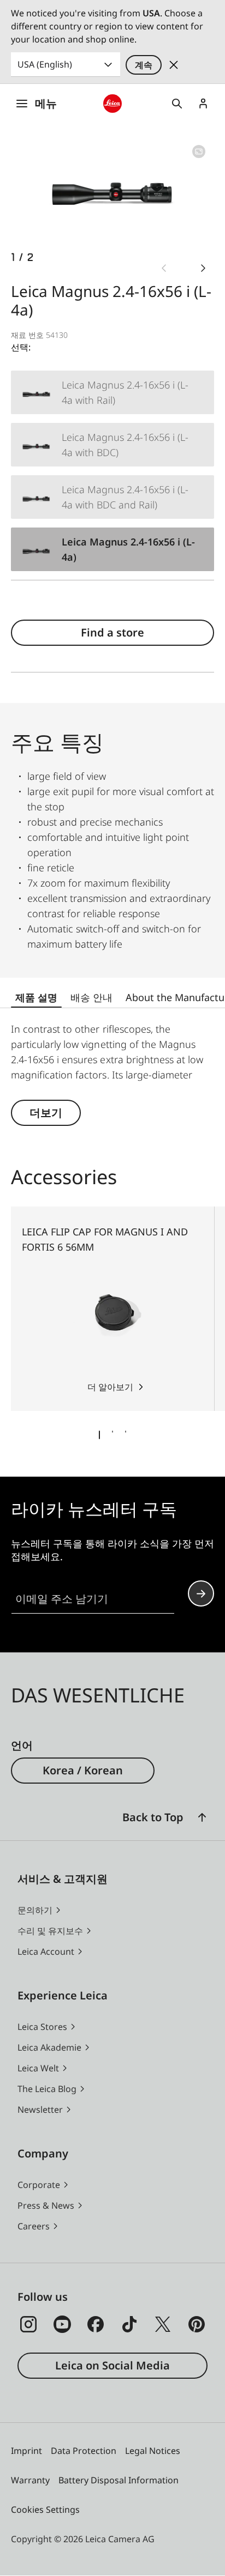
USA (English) (45, 64)
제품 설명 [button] (36, 997)
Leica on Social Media (112, 2365)
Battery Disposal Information (119, 2480)
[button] (202, 1817)
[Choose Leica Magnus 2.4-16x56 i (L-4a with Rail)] (112, 392)
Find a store (112, 632)
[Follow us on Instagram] (28, 2324)
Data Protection (84, 2451)
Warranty (30, 2480)
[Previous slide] (164, 268)
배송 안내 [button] (91, 997)
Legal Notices (153, 2451)
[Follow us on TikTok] (129, 2324)
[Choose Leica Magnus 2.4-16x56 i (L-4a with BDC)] (112, 445)
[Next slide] (203, 268)
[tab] (99, 1435)
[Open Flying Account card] (203, 104)
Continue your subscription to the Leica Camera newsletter (201, 1593)
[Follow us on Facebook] (96, 2324)
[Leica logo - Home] (113, 104)
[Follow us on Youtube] (62, 2324)
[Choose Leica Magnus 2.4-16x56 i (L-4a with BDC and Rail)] (112, 497)
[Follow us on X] (163, 2324)
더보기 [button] (46, 1113)
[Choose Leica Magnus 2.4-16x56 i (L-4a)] (112, 549)
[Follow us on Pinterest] (197, 2324)
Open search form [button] (177, 104)
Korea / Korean (83, 1770)
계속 (144, 65)
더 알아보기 (110, 1387)
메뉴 (46, 103)
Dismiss (174, 65)
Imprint (26, 2451)
